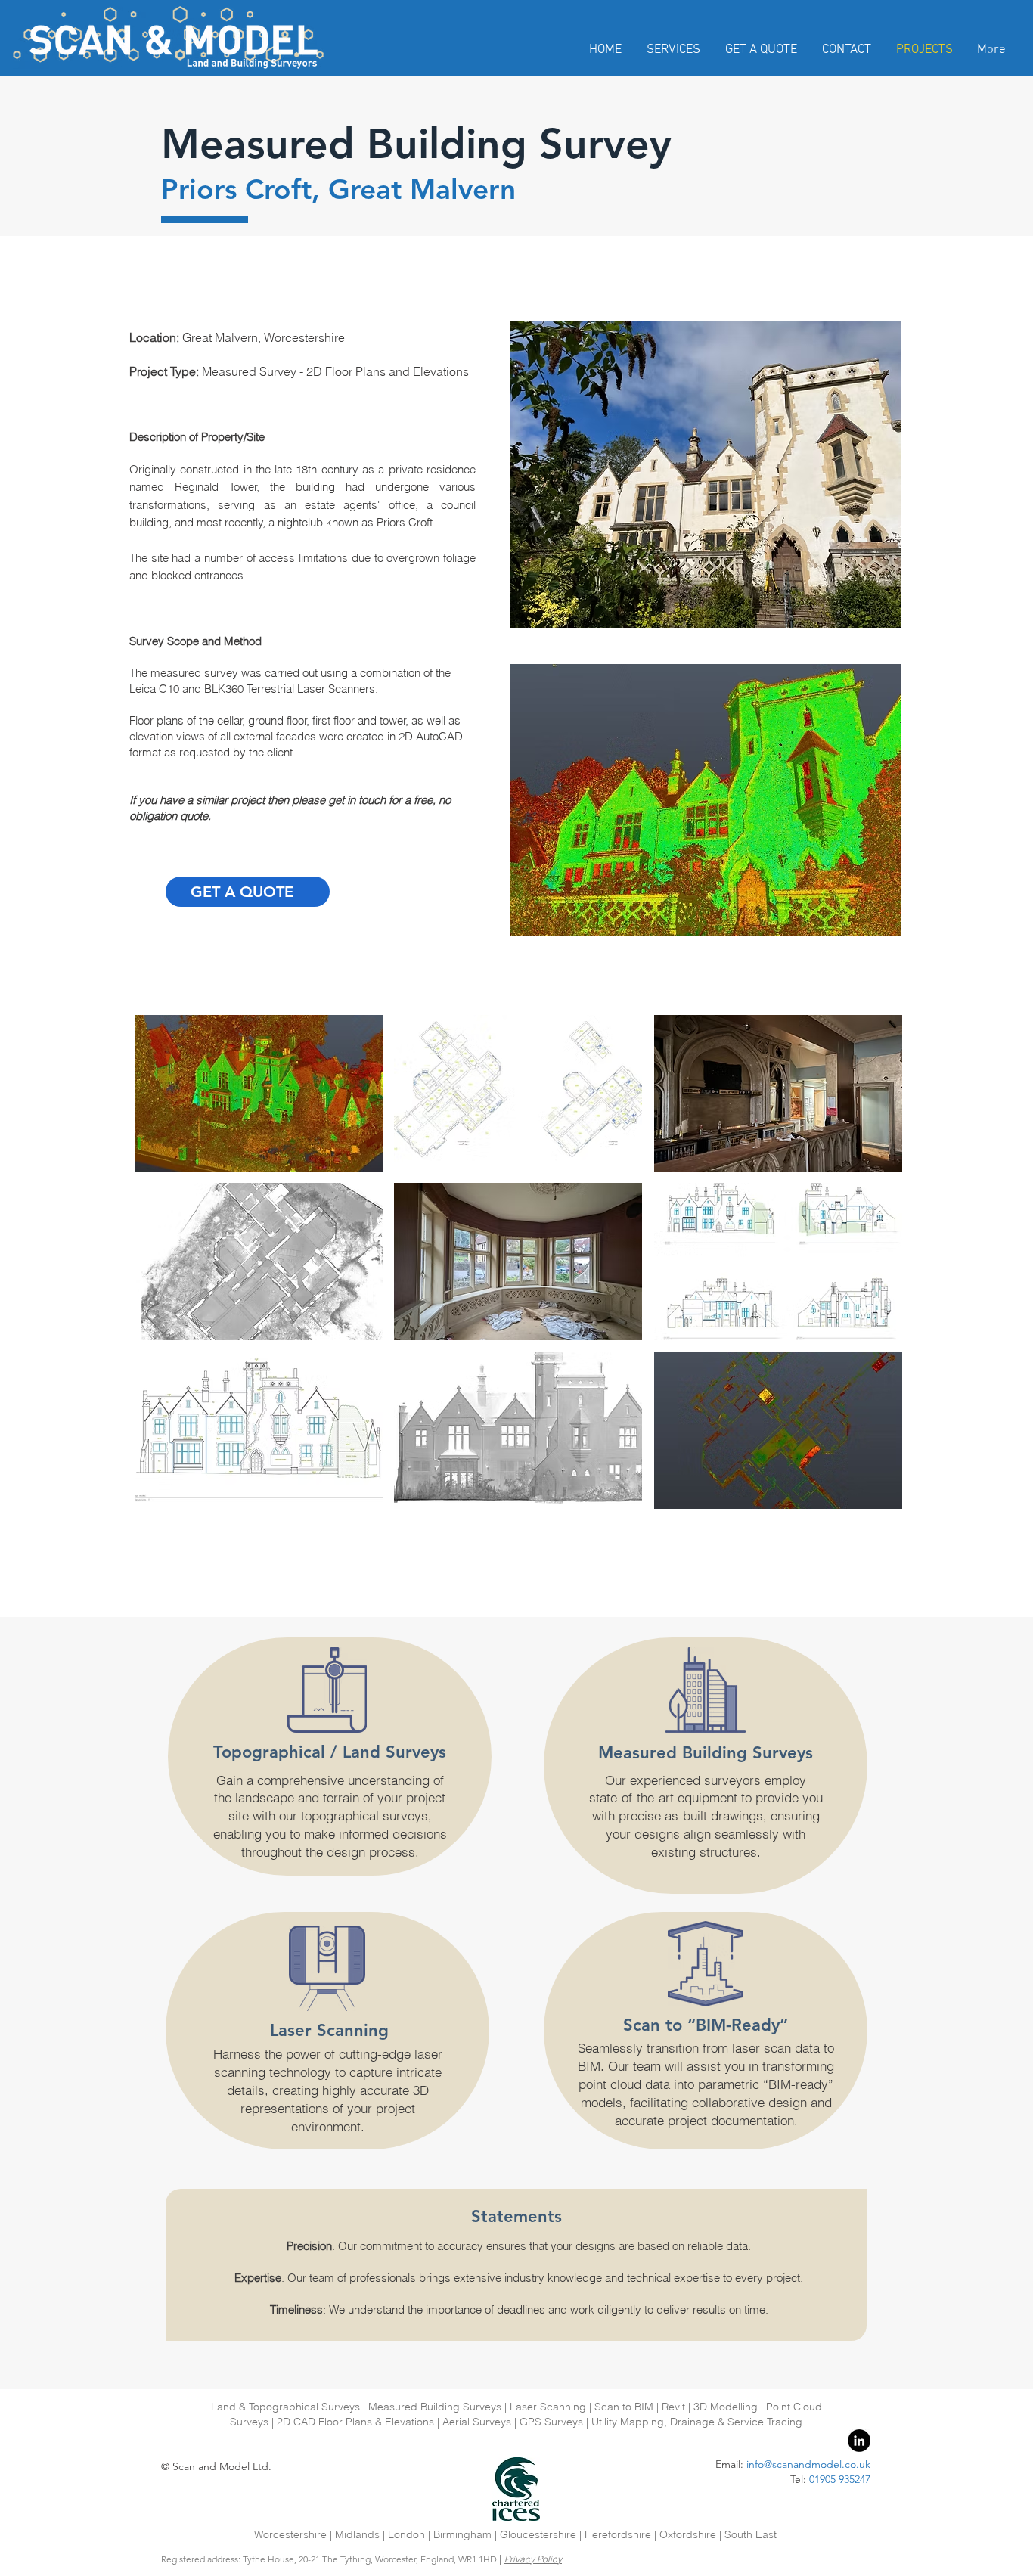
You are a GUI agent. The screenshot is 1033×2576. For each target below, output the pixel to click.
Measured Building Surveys (706, 1753)
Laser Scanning (329, 2030)
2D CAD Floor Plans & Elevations (355, 2422)
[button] (259, 1094)
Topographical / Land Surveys (330, 1752)
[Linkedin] (859, 2441)
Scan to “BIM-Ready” (706, 2025)
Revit (673, 2407)
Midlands (359, 2534)
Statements (516, 2216)
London (406, 2534)
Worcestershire (292, 2534)
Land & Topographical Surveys (285, 2407)
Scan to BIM (624, 2407)
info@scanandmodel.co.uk (808, 2464)
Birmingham (462, 2534)
